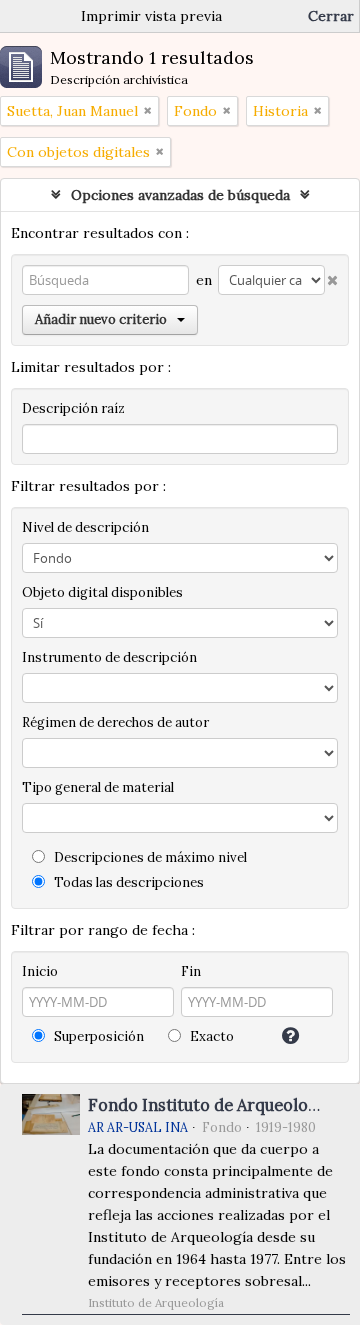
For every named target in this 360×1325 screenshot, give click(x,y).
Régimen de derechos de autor (115, 722)
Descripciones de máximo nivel (149, 857)
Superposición (97, 1036)
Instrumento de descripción (109, 657)
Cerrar (331, 16)
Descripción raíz (73, 408)
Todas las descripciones (127, 882)
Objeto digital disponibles (102, 592)
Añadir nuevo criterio (101, 319)
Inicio (40, 971)
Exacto (210, 1036)
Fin (191, 971)
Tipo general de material (98, 787)
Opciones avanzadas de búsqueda (180, 195)
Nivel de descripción (85, 527)
